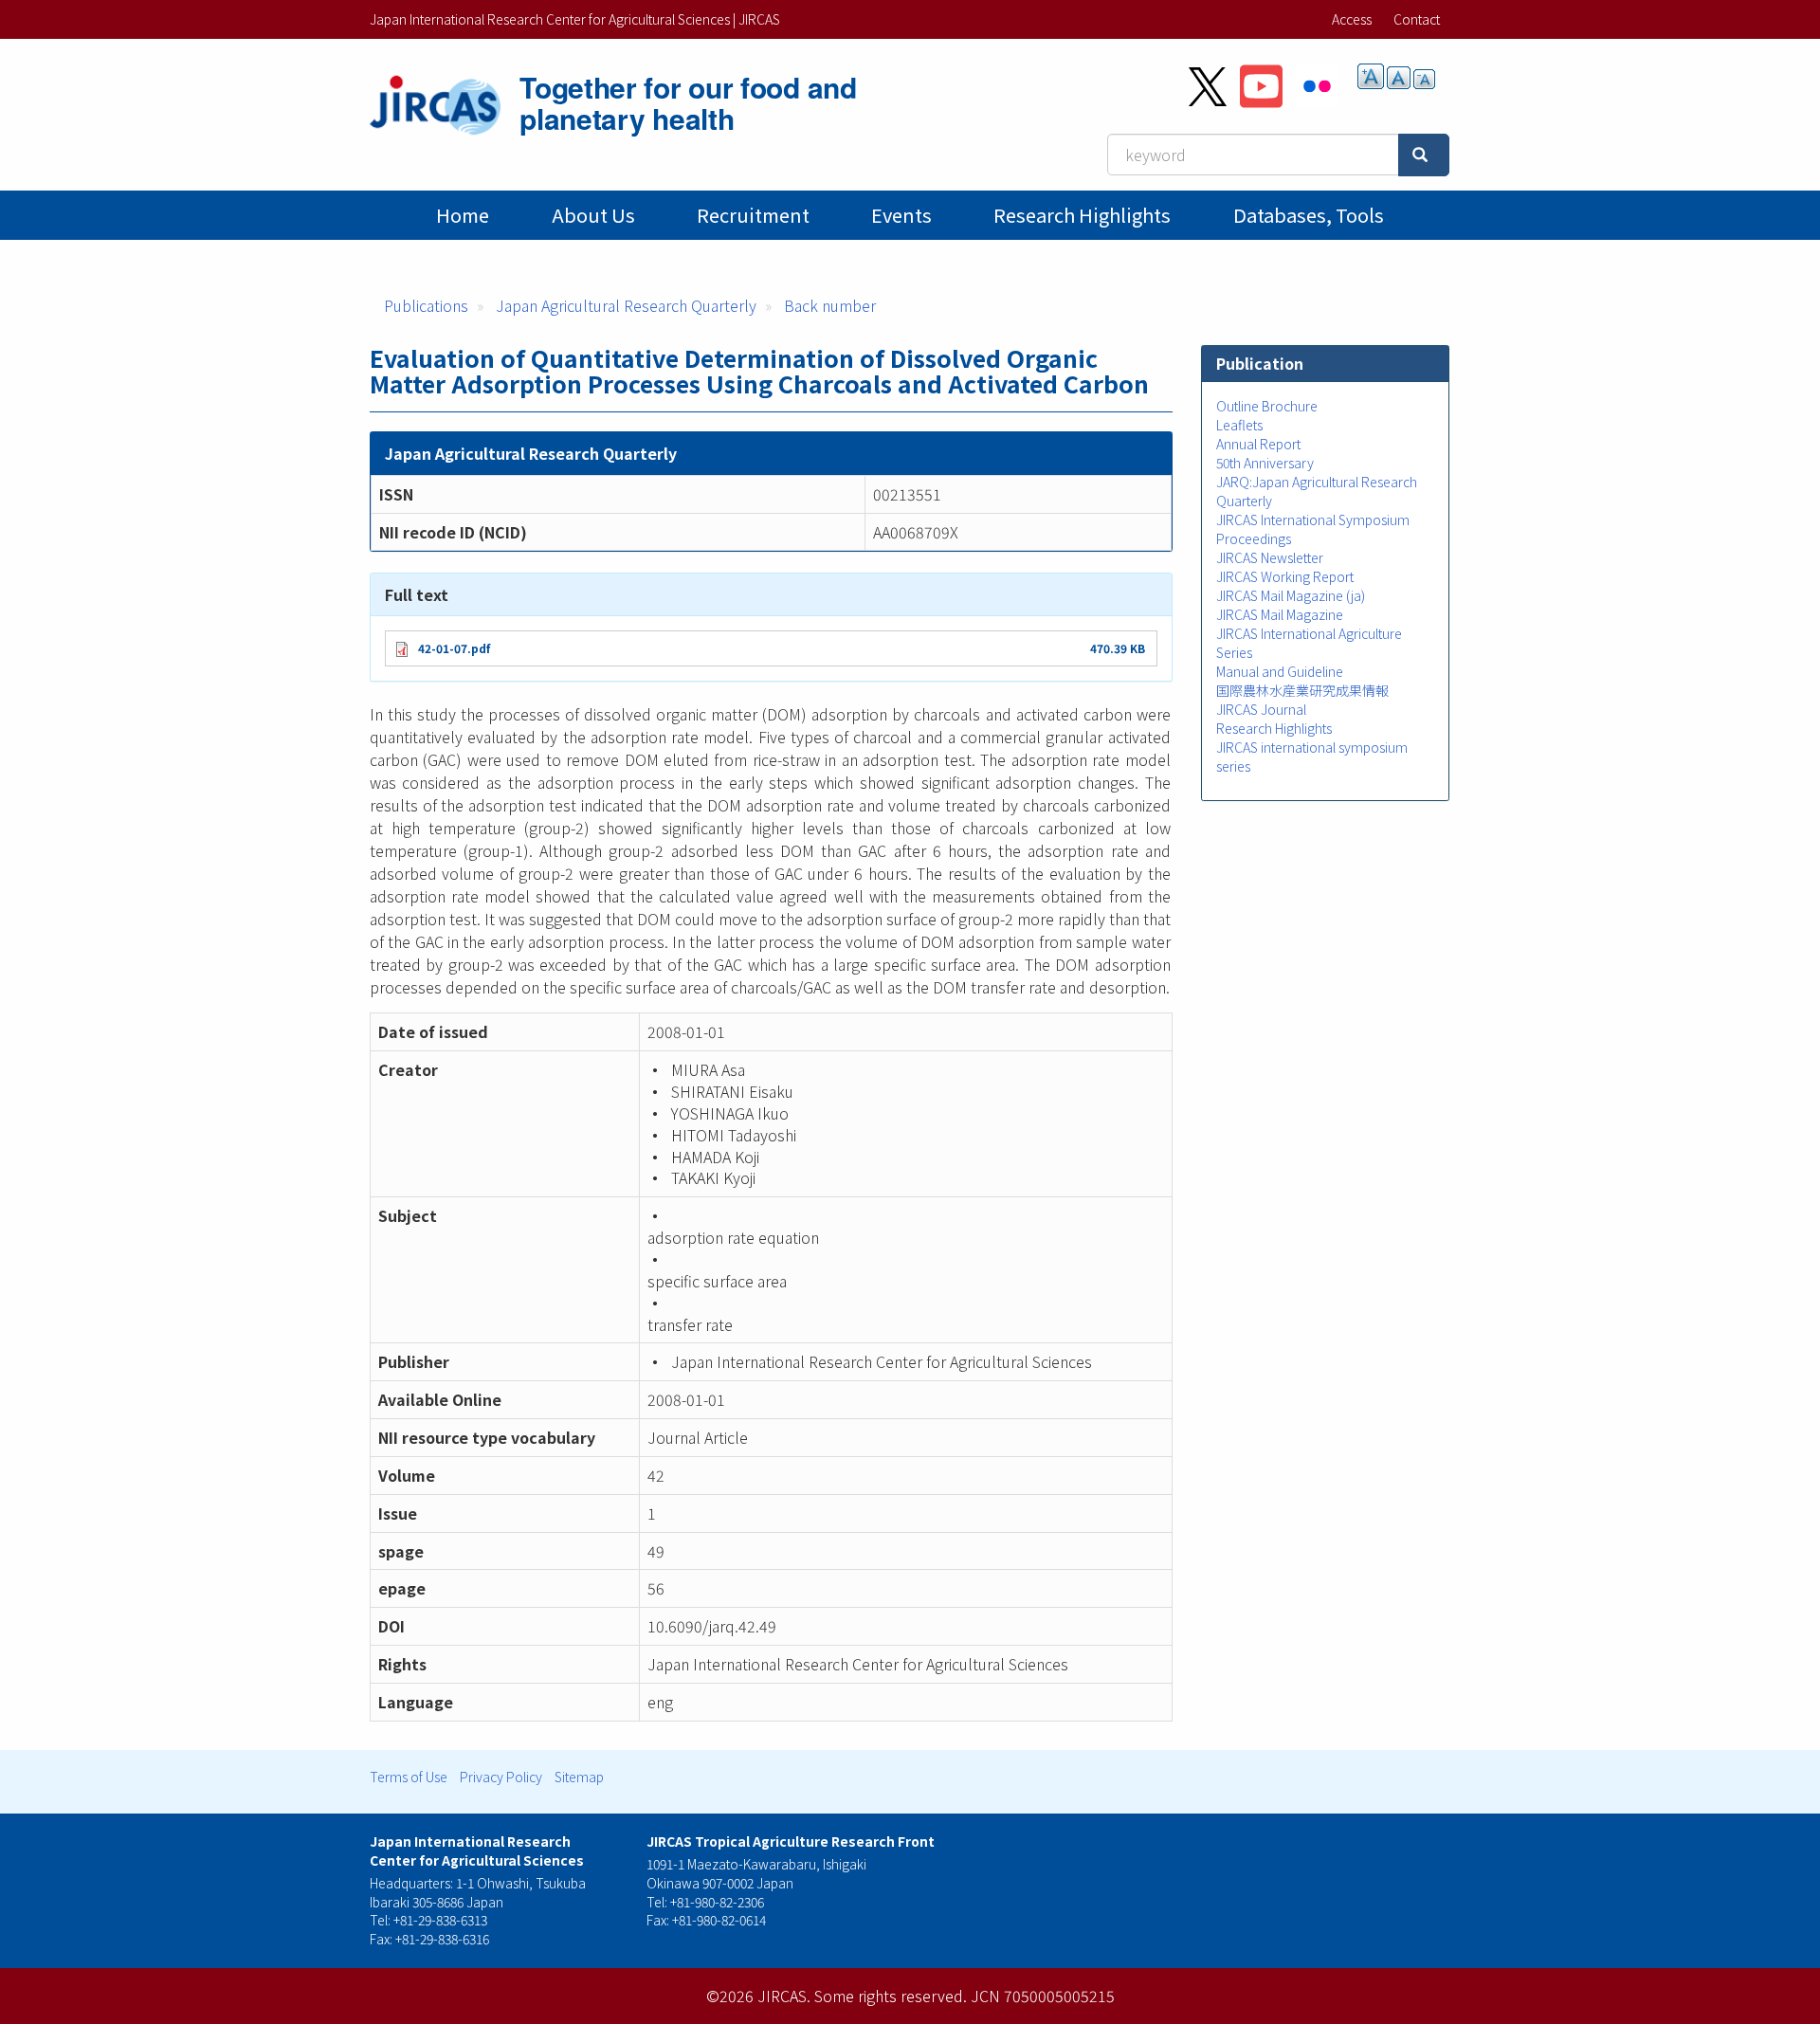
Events (901, 215)
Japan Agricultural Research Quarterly (626, 305)
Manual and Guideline (1280, 671)
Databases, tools (1309, 215)
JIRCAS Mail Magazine (1280, 614)
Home (463, 215)
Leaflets (1239, 425)
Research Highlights (1082, 215)
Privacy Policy (501, 1777)
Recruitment (753, 215)
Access (1352, 19)
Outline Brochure (1267, 406)
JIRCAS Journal (1261, 709)
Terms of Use (409, 1777)
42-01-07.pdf (454, 648)
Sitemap (579, 1777)
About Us (593, 215)
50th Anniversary (1265, 463)
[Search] (1424, 155)
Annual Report (1258, 444)
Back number (830, 305)
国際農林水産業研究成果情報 (1302, 690)
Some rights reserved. (891, 1996)
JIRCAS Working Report (1285, 576)
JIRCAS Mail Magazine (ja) (1291, 595)
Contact (1417, 19)
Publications (426, 305)
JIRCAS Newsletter (1270, 557)
